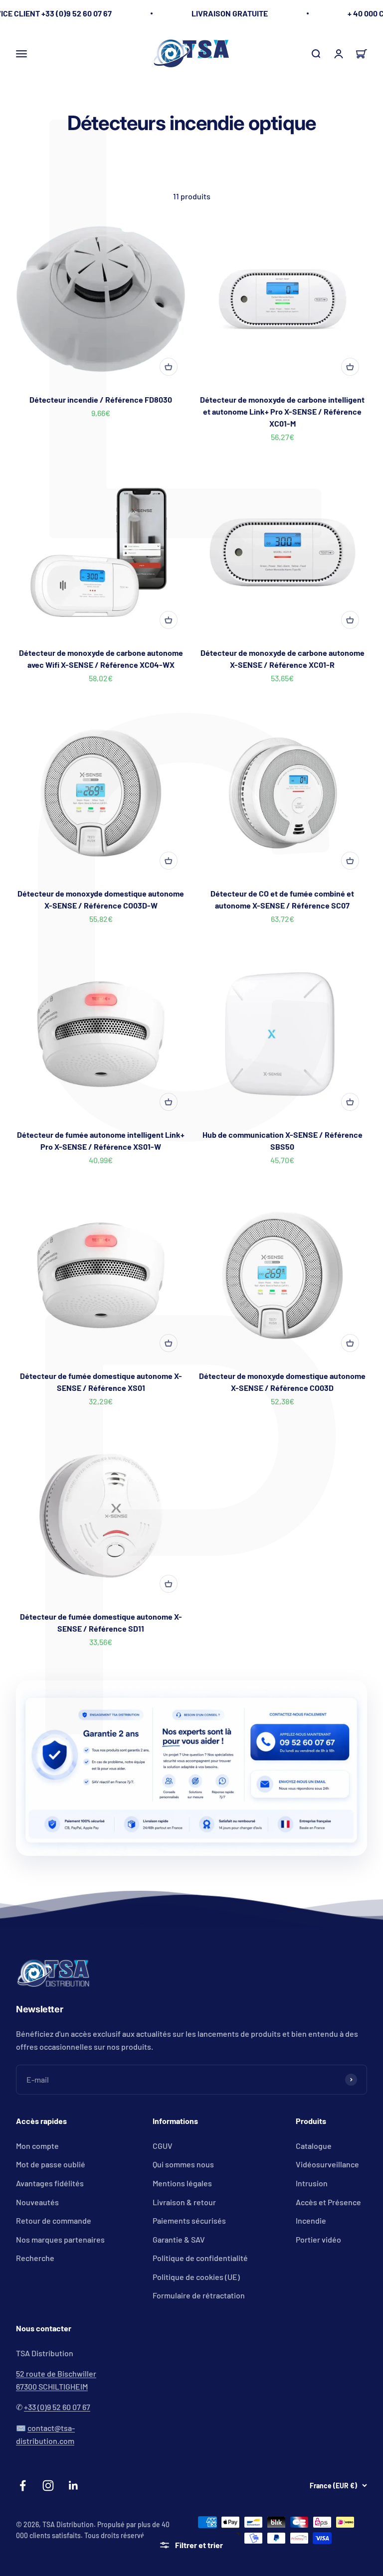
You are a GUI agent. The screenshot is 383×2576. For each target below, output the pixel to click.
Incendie (311, 2220)
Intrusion (312, 2183)
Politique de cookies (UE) (196, 2277)
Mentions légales (182, 2183)
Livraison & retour (184, 2202)
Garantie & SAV (179, 2239)
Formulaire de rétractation (199, 2295)
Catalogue (314, 2146)
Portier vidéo (318, 2239)
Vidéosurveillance (327, 2164)
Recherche (35, 2258)
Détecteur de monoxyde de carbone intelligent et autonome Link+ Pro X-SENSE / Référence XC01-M (282, 411)
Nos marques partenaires (60, 2239)
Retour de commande (54, 2220)
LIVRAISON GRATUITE (230, 13)
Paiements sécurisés (189, 2220)
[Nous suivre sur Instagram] (48, 2486)
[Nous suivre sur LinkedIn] (74, 2486)
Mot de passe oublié (51, 2164)
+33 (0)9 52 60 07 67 (57, 2407)
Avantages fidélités (50, 2183)
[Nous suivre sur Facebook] (23, 2486)
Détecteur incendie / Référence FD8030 (101, 399)
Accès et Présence (328, 2202)
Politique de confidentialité (200, 2258)
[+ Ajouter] (169, 367)
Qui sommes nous (183, 2164)
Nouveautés (37, 2202)
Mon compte (37, 2146)
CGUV (163, 2146)
